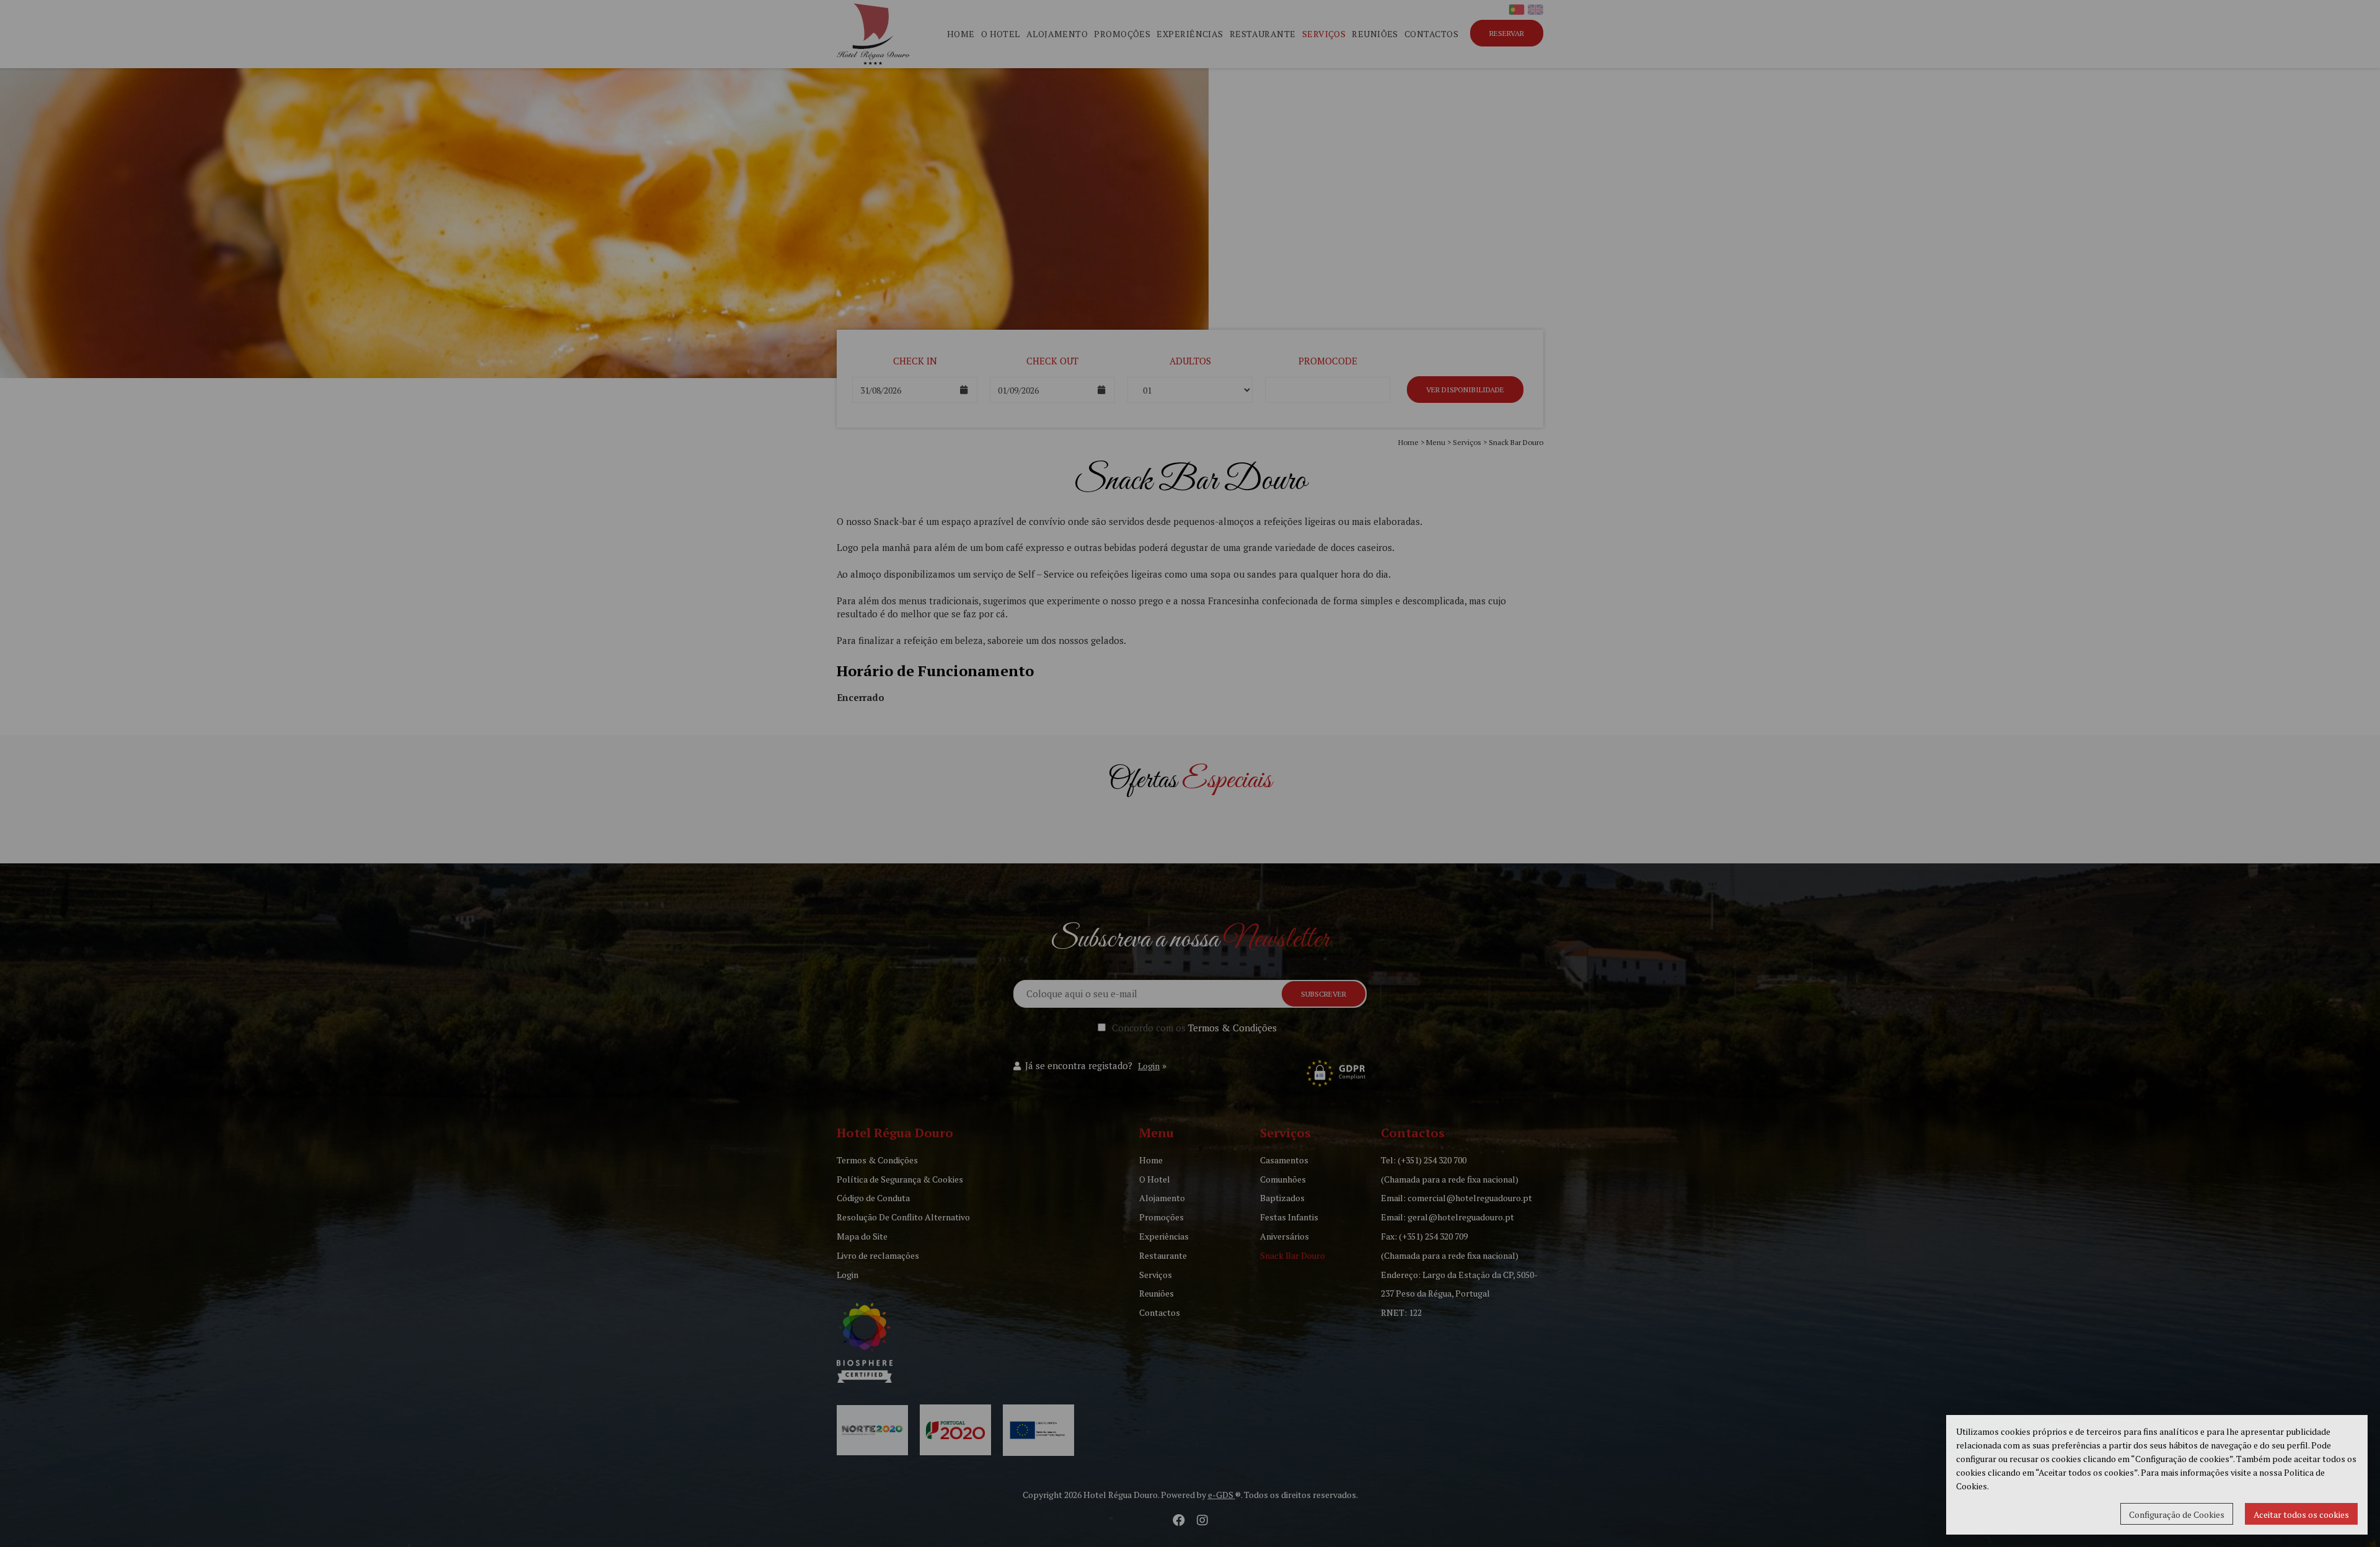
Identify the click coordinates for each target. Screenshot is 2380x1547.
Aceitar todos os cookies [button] (2301, 1514)
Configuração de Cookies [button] (2177, 1514)
